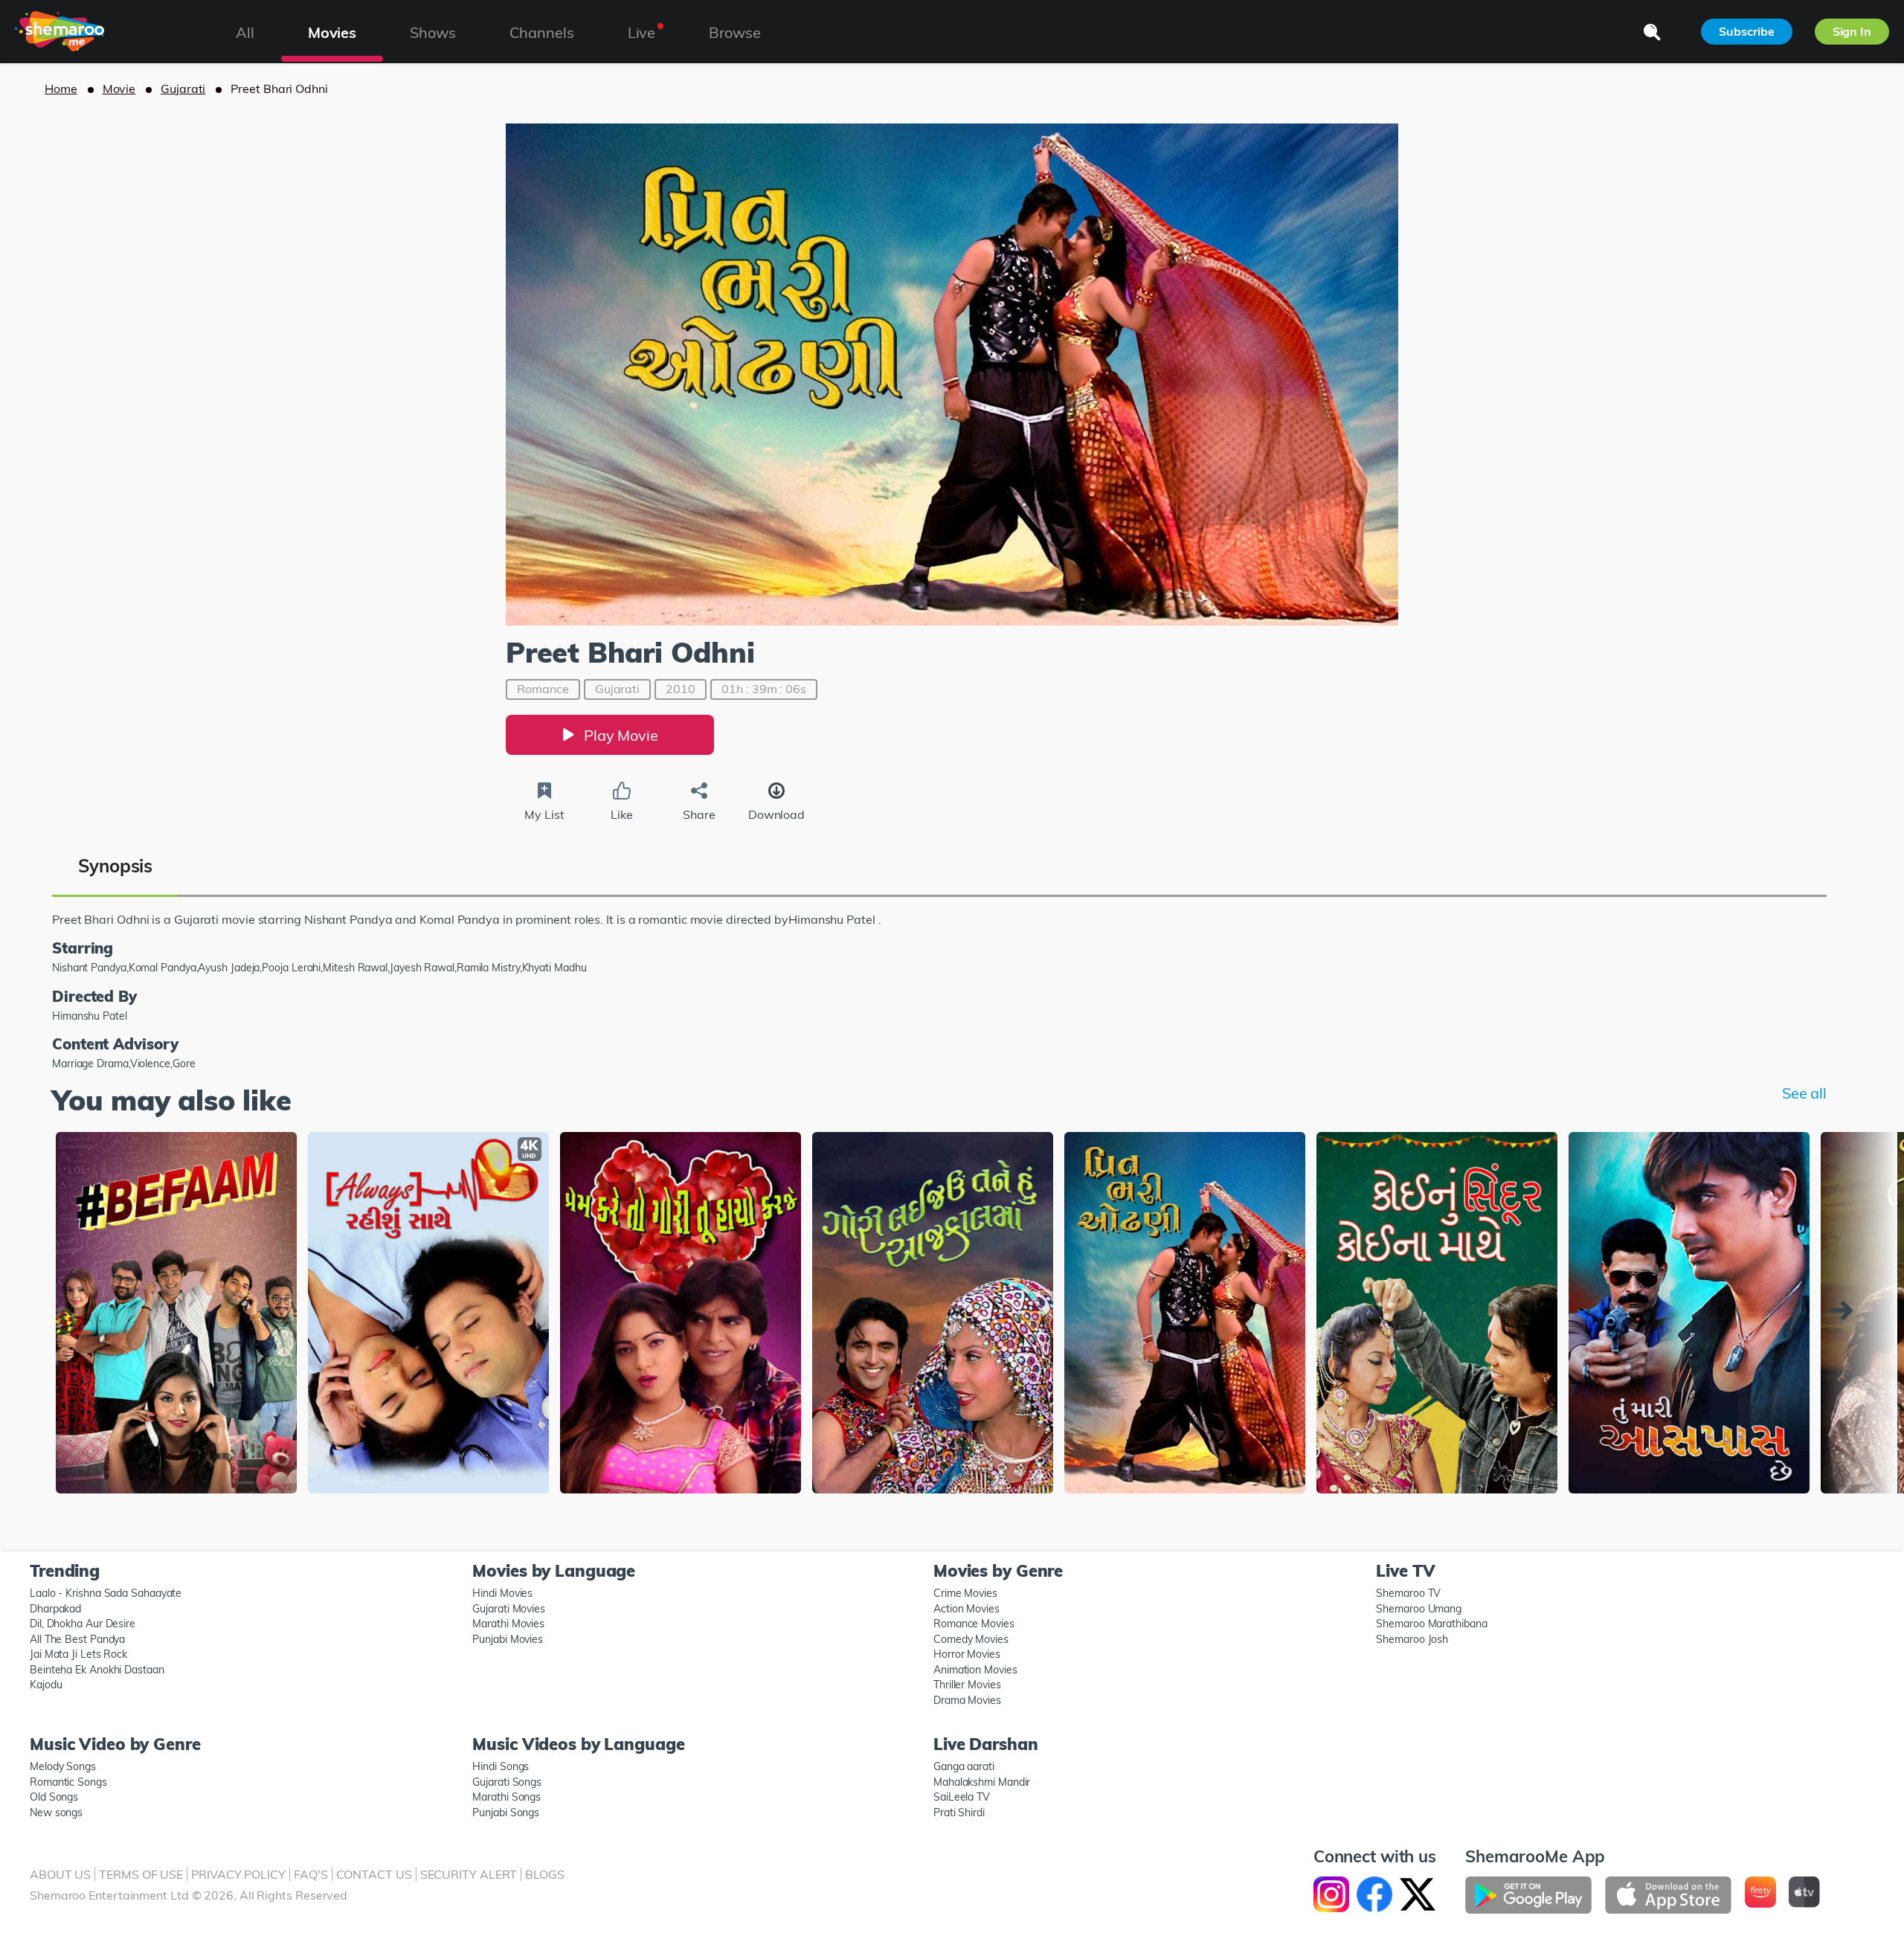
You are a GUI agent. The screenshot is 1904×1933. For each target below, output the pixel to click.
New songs (56, 1813)
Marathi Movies (508, 1624)
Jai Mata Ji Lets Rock (78, 1654)
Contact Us (374, 1874)
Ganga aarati (964, 1766)
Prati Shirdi (959, 1813)
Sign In (1852, 31)
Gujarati (183, 89)
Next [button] (1845, 1310)
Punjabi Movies (508, 1639)
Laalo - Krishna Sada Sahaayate (106, 1593)
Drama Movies (967, 1700)
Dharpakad (55, 1609)
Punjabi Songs (506, 1813)
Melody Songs (63, 1766)
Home (61, 89)
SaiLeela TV (962, 1797)
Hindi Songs (501, 1766)
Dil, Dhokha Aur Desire (83, 1624)
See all (1804, 1093)
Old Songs (54, 1797)
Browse (734, 32)
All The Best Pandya (77, 1639)
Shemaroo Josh (1412, 1639)
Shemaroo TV (1408, 1593)
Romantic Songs (68, 1782)
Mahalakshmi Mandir (982, 1782)
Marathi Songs (506, 1797)
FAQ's (311, 1874)
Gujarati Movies (509, 1609)
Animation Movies (975, 1670)
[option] (176, 1314)
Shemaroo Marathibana (1431, 1624)
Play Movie (621, 735)
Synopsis (115, 866)
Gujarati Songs (507, 1782)
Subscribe (1746, 31)
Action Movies (967, 1609)
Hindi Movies (502, 1593)
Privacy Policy (238, 1874)
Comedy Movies (971, 1639)
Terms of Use (141, 1874)
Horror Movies (967, 1654)
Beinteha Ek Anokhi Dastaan (97, 1670)
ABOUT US (60, 1874)
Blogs (545, 1874)
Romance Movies (974, 1624)
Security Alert (469, 1874)
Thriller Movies (967, 1685)
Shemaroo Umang (1419, 1609)
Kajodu (46, 1685)
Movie (119, 89)
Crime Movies (965, 1593)
